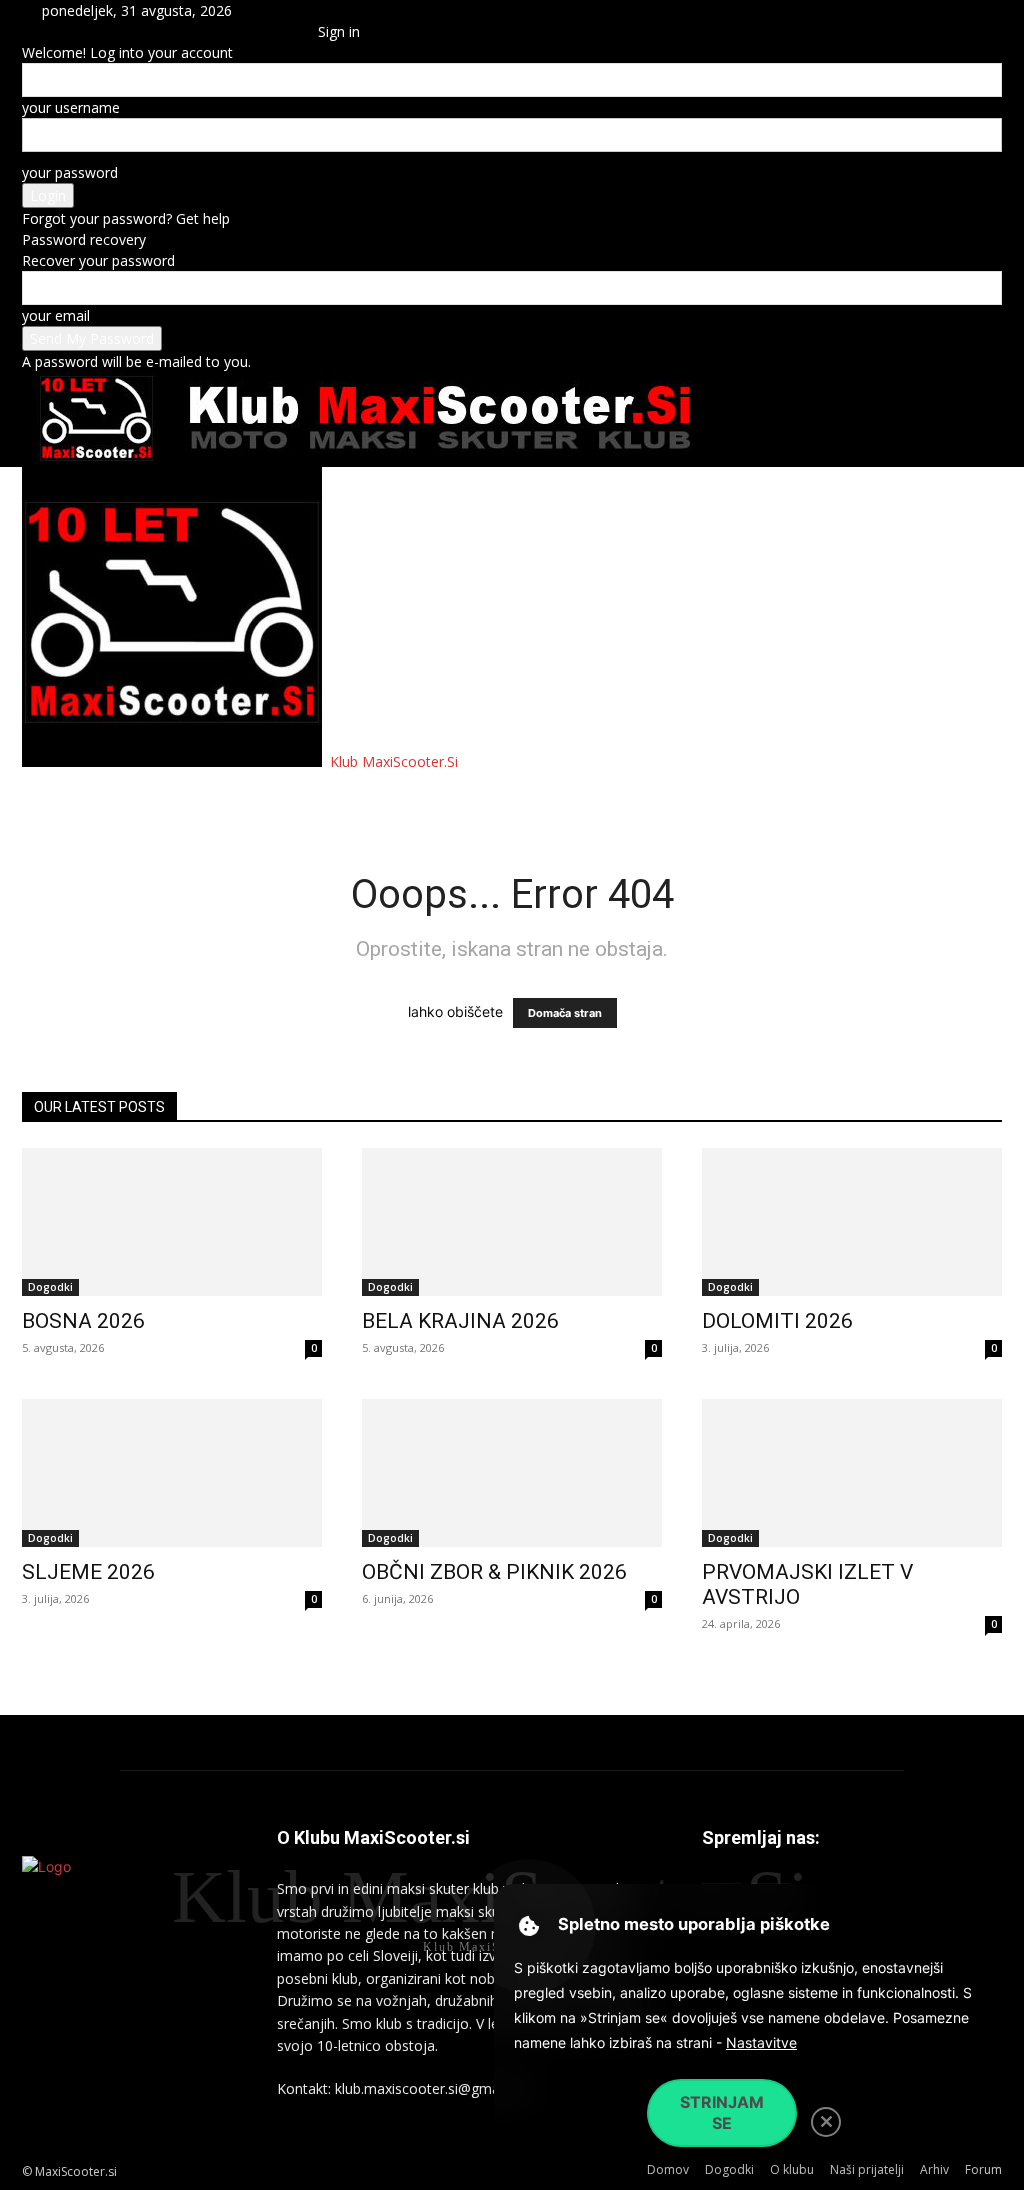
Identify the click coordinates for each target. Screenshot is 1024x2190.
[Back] (323, 10)
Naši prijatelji (354, 795)
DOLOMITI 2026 (777, 1321)
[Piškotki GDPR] (529, 1926)
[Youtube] (292, 31)
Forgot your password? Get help (126, 218)
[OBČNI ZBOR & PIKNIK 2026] (512, 1473)
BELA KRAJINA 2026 (460, 1321)
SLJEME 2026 (88, 1572)
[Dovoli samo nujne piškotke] (826, 2122)
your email (56, 315)
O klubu (241, 795)
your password (70, 172)
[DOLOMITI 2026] (852, 1222)
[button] (277, 10)
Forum (532, 795)
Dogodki (150, 795)
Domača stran (565, 1013)
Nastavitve (761, 2042)
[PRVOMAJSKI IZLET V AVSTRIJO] (852, 1473)
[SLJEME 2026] (172, 1473)
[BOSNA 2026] (172, 1222)
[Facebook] (279, 31)
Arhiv (458, 795)
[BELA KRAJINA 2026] (512, 1222)
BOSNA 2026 (83, 1321)
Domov (63, 795)
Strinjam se (722, 2112)
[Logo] (174, 761)
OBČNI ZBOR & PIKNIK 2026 (494, 1572)
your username (71, 107)
